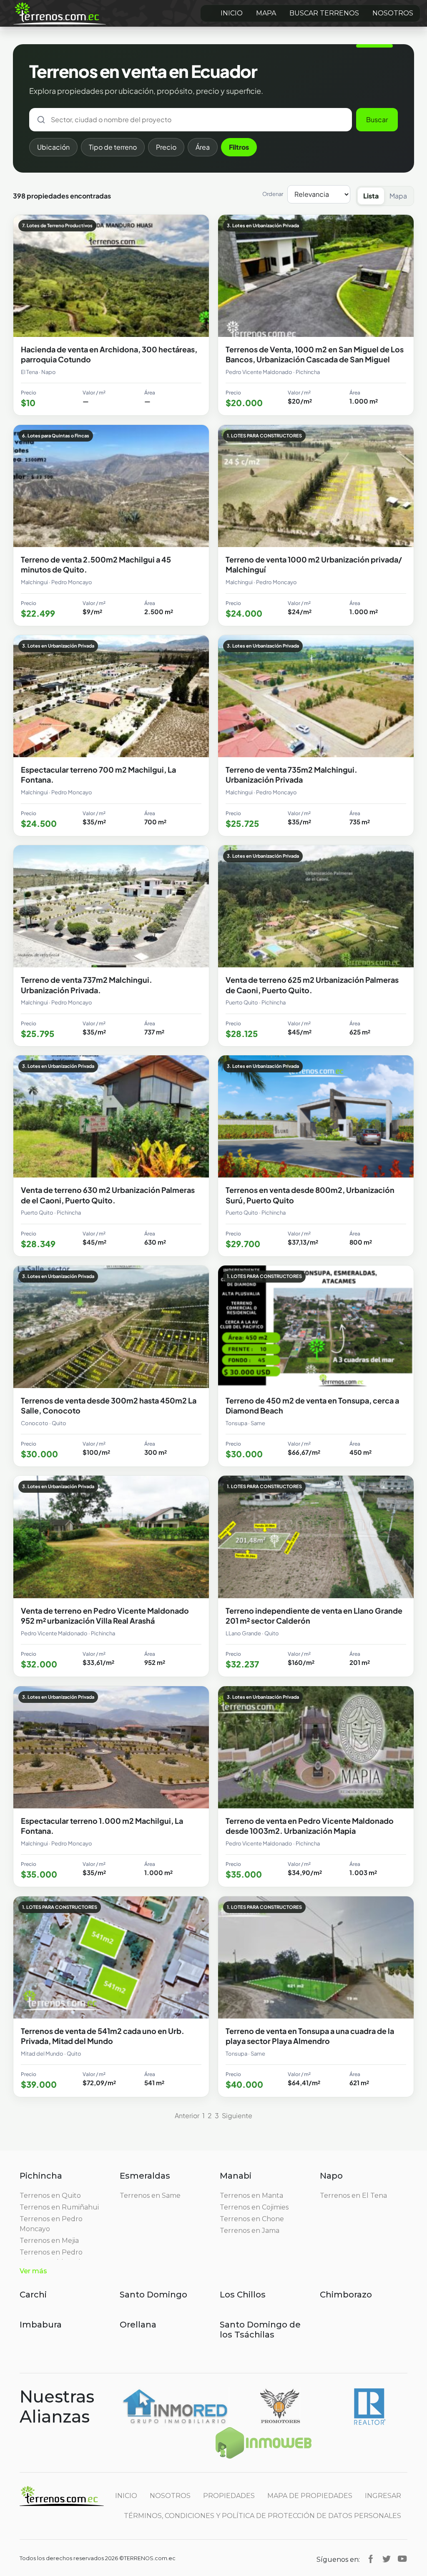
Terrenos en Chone (252, 2219)
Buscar (377, 119)
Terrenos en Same (150, 2196)
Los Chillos (243, 2295)
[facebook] (371, 2558)
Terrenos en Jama (250, 2231)
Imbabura (41, 2325)
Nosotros (393, 13)
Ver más (33, 2271)
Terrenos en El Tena (353, 2196)
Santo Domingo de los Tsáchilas (260, 2330)
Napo (331, 2176)
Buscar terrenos (324, 13)
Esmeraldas (145, 2176)
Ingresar (383, 2496)
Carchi (33, 2295)
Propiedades (229, 2496)
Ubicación (53, 147)
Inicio (232, 13)
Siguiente (237, 2115)
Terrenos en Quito (50, 2196)
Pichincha (41, 2176)
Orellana (138, 2325)
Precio (166, 147)
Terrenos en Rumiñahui (59, 2207)
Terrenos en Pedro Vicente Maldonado (52, 2257)
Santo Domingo (153, 2295)
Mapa (266, 13)
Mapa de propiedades (310, 2496)
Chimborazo (346, 2295)
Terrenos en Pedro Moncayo (51, 2224)
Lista (371, 196)
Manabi (236, 2176)
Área (203, 147)
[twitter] (387, 2558)
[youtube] (402, 2558)
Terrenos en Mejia (49, 2241)
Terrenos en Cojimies (254, 2207)
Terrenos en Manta (251, 2196)
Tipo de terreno (113, 147)
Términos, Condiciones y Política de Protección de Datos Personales (262, 2516)
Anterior (187, 2115)
